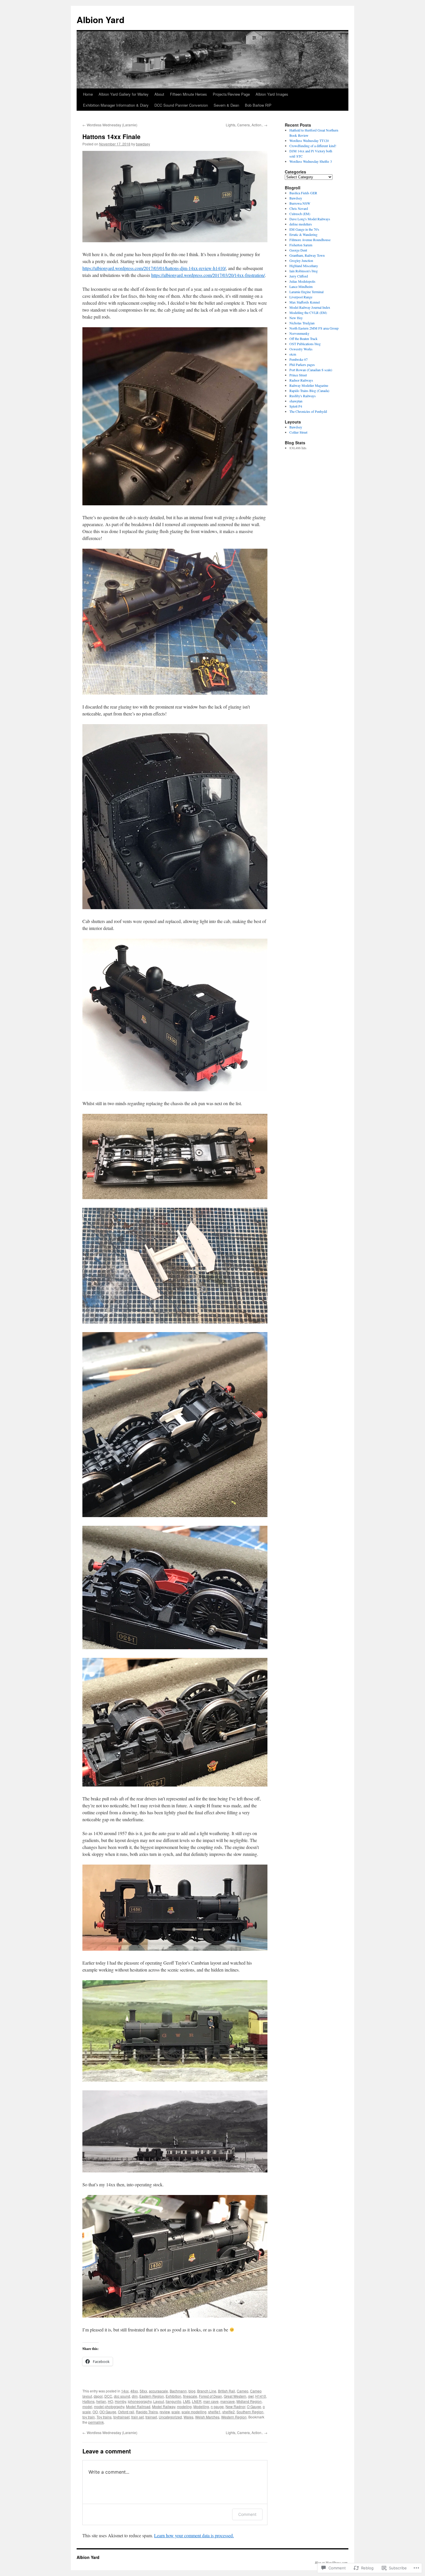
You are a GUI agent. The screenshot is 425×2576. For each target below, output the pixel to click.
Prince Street (298, 375)
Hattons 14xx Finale (111, 136)
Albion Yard (100, 20)
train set (137, 2417)
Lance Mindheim (301, 286)
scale (176, 2412)
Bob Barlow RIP (258, 105)
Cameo (243, 2391)
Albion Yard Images (272, 94)
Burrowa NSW (300, 203)
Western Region (234, 2417)
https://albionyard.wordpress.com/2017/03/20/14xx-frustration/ (208, 275)
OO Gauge (108, 2412)
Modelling (201, 2406)
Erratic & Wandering (303, 234)
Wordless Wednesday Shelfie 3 (311, 161)
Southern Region (250, 2412)
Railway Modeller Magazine (309, 385)
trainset (151, 2417)
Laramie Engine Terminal (306, 292)
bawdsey (143, 144)
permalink (96, 2422)
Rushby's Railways (303, 396)
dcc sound (122, 2396)
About (159, 94)
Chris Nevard (299, 208)
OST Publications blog (305, 344)
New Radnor (235, 2406)
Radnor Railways (301, 380)
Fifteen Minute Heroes (189, 94)
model (87, 2406)
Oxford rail (126, 2412)
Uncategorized (170, 2417)
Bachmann (178, 2391)
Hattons (88, 2401)
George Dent (298, 250)
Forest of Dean (210, 2396)
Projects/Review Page (231, 94)
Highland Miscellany (304, 266)
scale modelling (194, 2412)
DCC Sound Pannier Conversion (181, 105)
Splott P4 (296, 406)
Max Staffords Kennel (305, 302)
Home (88, 94)
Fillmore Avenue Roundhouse (310, 240)
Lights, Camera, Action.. (247, 125)
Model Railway (164, 2406)
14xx (125, 2391)
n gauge (217, 2406)
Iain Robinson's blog (304, 271)
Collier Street (298, 432)
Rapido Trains (147, 2412)
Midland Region (249, 2401)
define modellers (301, 224)
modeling (184, 2406)
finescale (190, 2396)
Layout (159, 2401)
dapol (98, 2396)
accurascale (158, 2391)
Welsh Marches (207, 2417)
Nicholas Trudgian (302, 323)
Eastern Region (152, 2396)
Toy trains (104, 2417)
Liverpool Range (301, 297)
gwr (251, 2396)
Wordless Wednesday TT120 (309, 140)
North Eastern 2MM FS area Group (314, 328)
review (165, 2412)
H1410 (261, 2396)
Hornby (120, 2401)
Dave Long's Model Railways (310, 219)
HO (110, 2401)
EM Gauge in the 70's (304, 229)
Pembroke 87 (299, 359)
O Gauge (254, 2406)
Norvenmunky (299, 333)
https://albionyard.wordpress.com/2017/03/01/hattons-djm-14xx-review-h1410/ (154, 268)
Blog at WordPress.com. (332, 2562)
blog (192, 2391)
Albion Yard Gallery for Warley (124, 94)
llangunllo (173, 2401)
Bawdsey (296, 198)
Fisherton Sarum (301, 245)
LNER (197, 2401)
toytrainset (121, 2417)
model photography (109, 2406)
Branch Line (207, 2391)
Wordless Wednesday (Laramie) (110, 125)
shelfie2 (229, 2412)
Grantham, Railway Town (307, 255)
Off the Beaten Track (303, 339)
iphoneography (140, 2401)
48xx (134, 2391)
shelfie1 (214, 2412)
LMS (187, 2401)
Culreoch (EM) (300, 214)
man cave (211, 2401)
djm (135, 2396)
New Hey (296, 318)
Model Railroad (138, 2406)
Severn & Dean (226, 105)
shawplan (296, 401)
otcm (293, 354)
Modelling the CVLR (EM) (308, 312)
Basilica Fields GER (303, 193)
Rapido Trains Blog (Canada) (309, 391)
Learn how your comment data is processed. (194, 2535)
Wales (189, 2417)
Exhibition (173, 2396)
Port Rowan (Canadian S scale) (311, 370)
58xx (143, 2391)
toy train (89, 2417)
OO (95, 2412)
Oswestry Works (301, 349)
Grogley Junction (301, 260)
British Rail (227, 2391)
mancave (228, 2401)
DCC (108, 2396)
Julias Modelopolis (302, 281)
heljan (101, 2401)
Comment (247, 2514)
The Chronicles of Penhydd (308, 411)
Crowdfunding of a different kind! (313, 146)
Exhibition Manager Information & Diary (116, 105)
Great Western (235, 2396)
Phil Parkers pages (302, 365)
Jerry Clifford (299, 276)
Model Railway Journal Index (310, 307)
